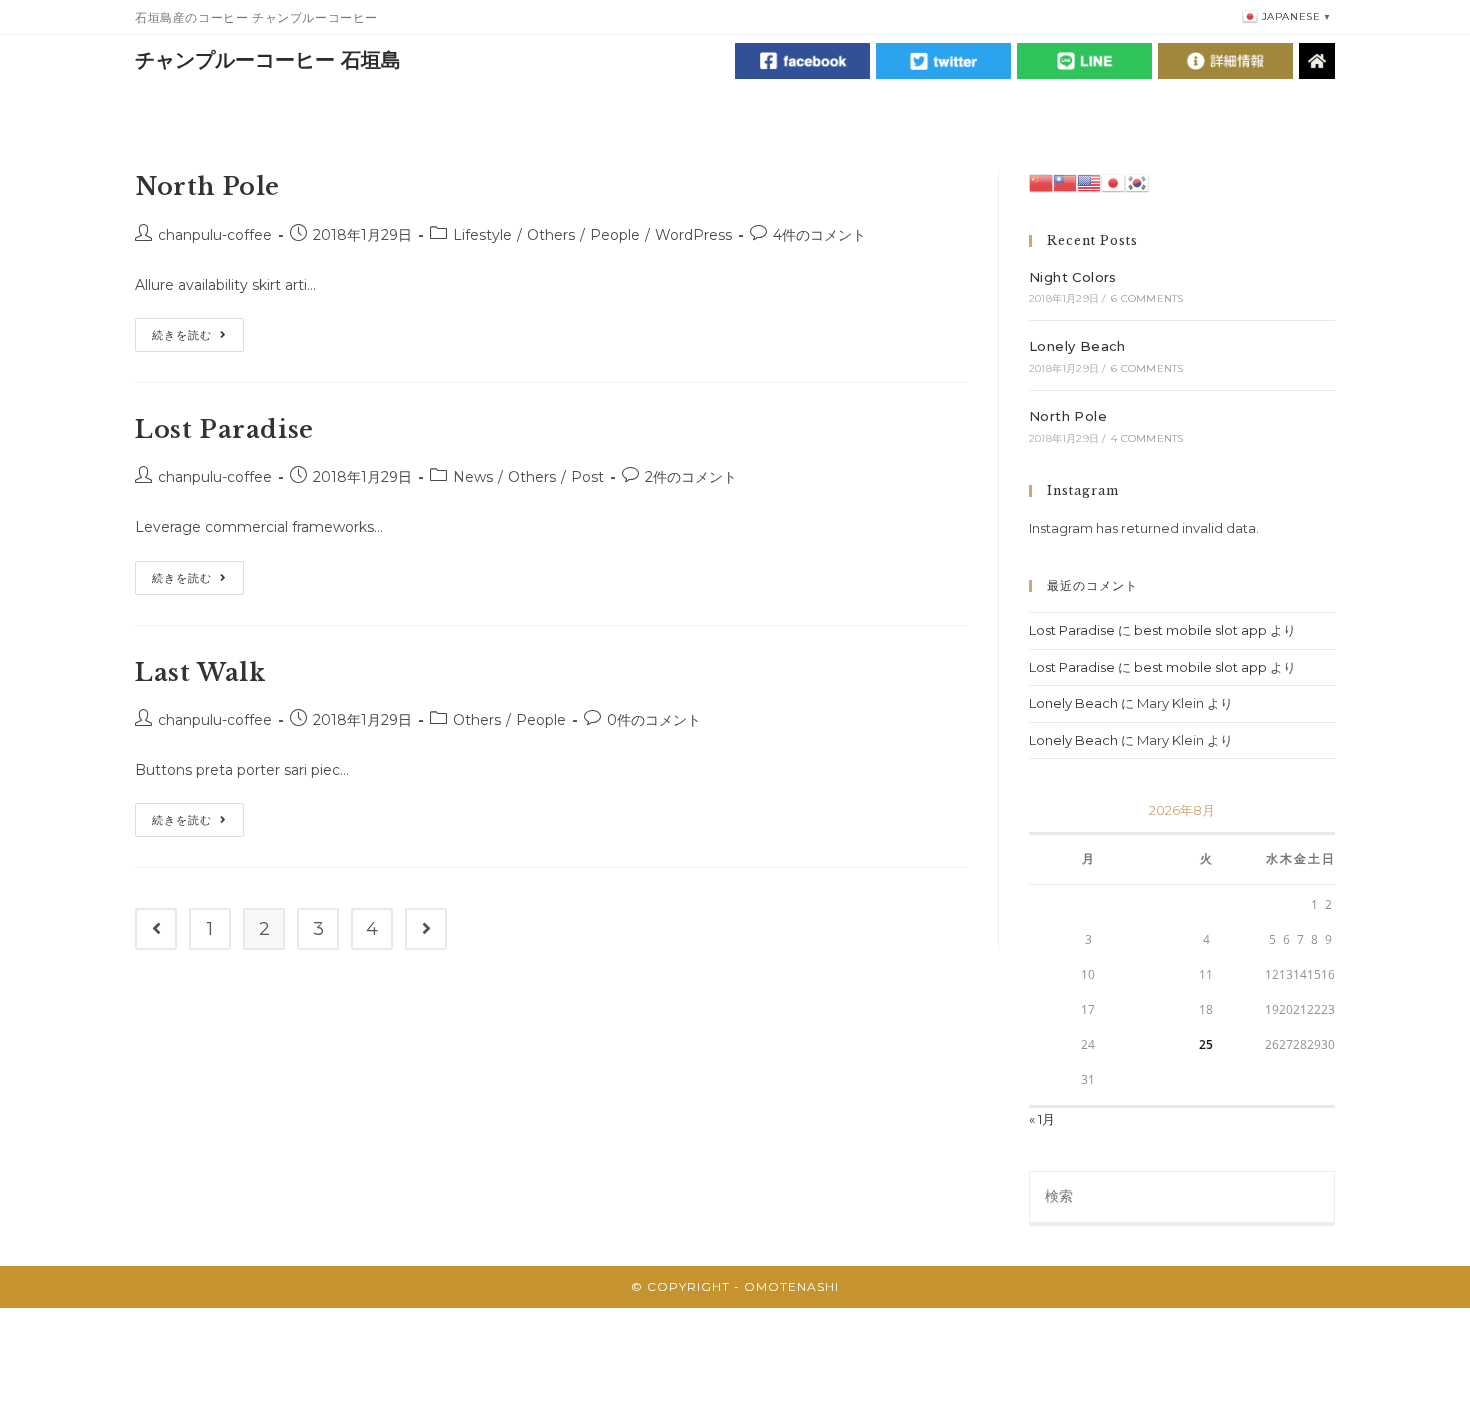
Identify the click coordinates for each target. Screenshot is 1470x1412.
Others (551, 235)
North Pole (207, 186)
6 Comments (1147, 298)
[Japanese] (1113, 181)
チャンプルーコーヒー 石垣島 (268, 60)
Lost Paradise (224, 429)
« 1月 (1042, 1119)
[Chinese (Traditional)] (1065, 181)
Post (587, 477)
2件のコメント (691, 477)
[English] (1089, 181)
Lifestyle (482, 235)
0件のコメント (654, 720)
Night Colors (1073, 277)
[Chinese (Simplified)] (1041, 181)
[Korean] (1137, 181)
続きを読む (198, 339)
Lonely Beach (1077, 346)
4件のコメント (819, 235)
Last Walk (200, 672)
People (615, 235)
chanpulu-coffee (215, 235)
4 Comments (1147, 438)
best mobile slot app (1200, 630)
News (473, 477)
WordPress (693, 235)
